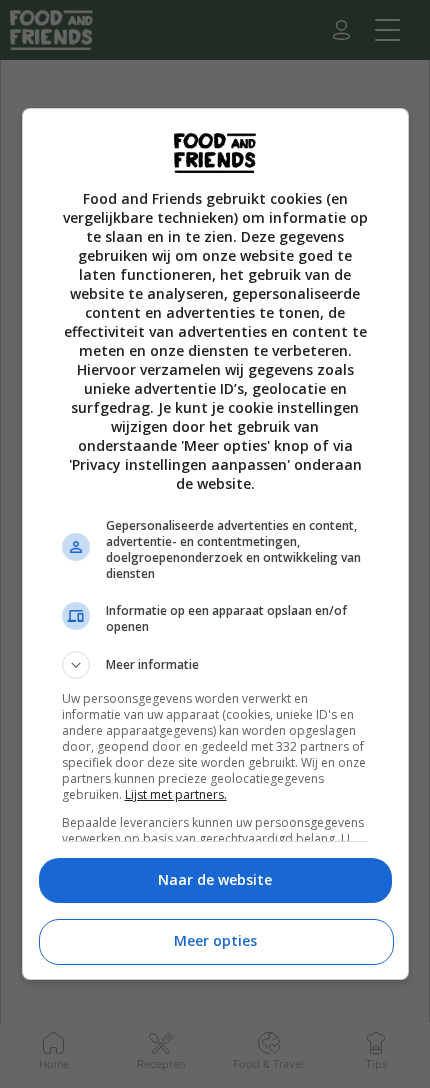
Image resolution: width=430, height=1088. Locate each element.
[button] (215, 665)
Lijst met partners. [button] (176, 794)
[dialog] (215, 544)
